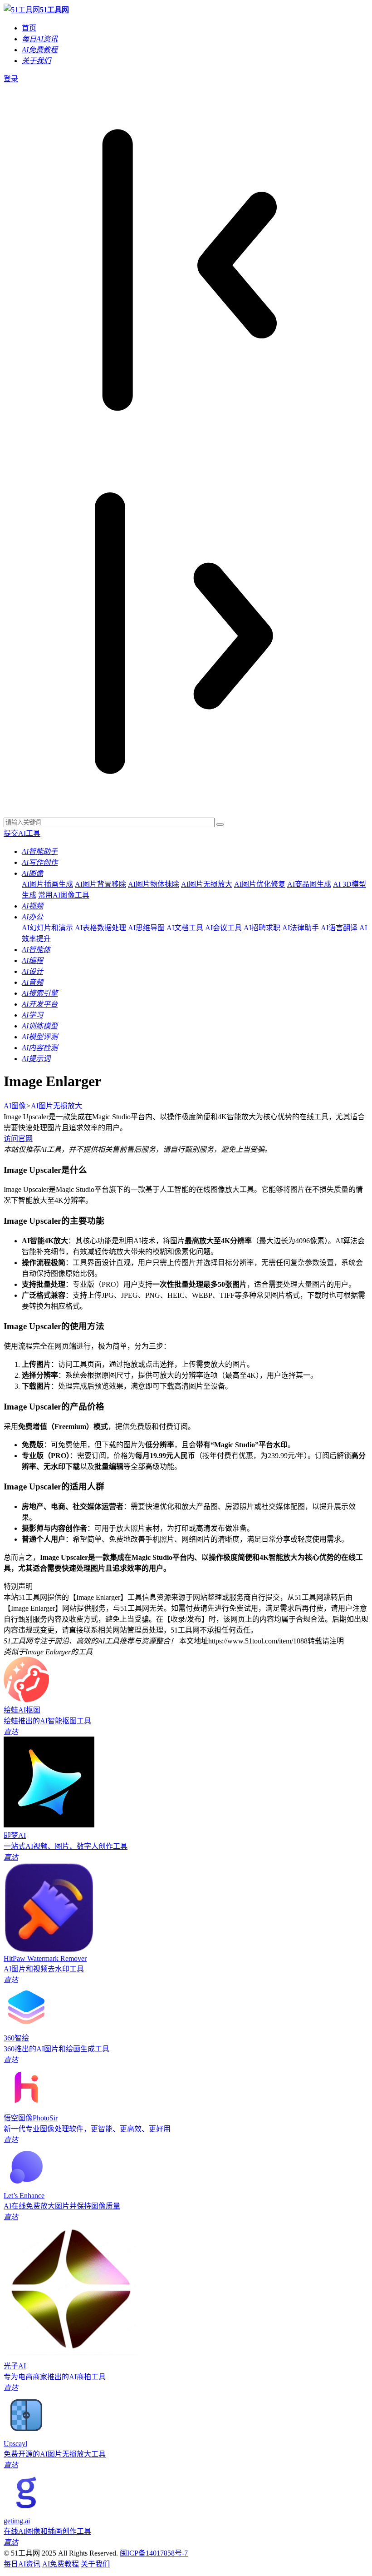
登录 (11, 79)
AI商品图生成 (309, 884)
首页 (29, 28)
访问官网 (18, 1139)
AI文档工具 (185, 928)
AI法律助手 (301, 928)
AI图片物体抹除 (154, 884)
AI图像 (15, 1106)
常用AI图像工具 (64, 895)
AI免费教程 (61, 2564)
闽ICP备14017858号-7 (154, 2553)
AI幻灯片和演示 (47, 928)
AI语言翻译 (339, 928)
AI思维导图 (146, 928)
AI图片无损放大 (207, 884)
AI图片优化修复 (260, 884)
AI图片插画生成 (47, 884)
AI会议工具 (223, 928)
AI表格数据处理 (100, 928)
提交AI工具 (22, 833)
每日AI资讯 (22, 2564)
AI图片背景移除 (100, 884)
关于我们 (95, 2564)
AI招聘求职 (262, 928)
